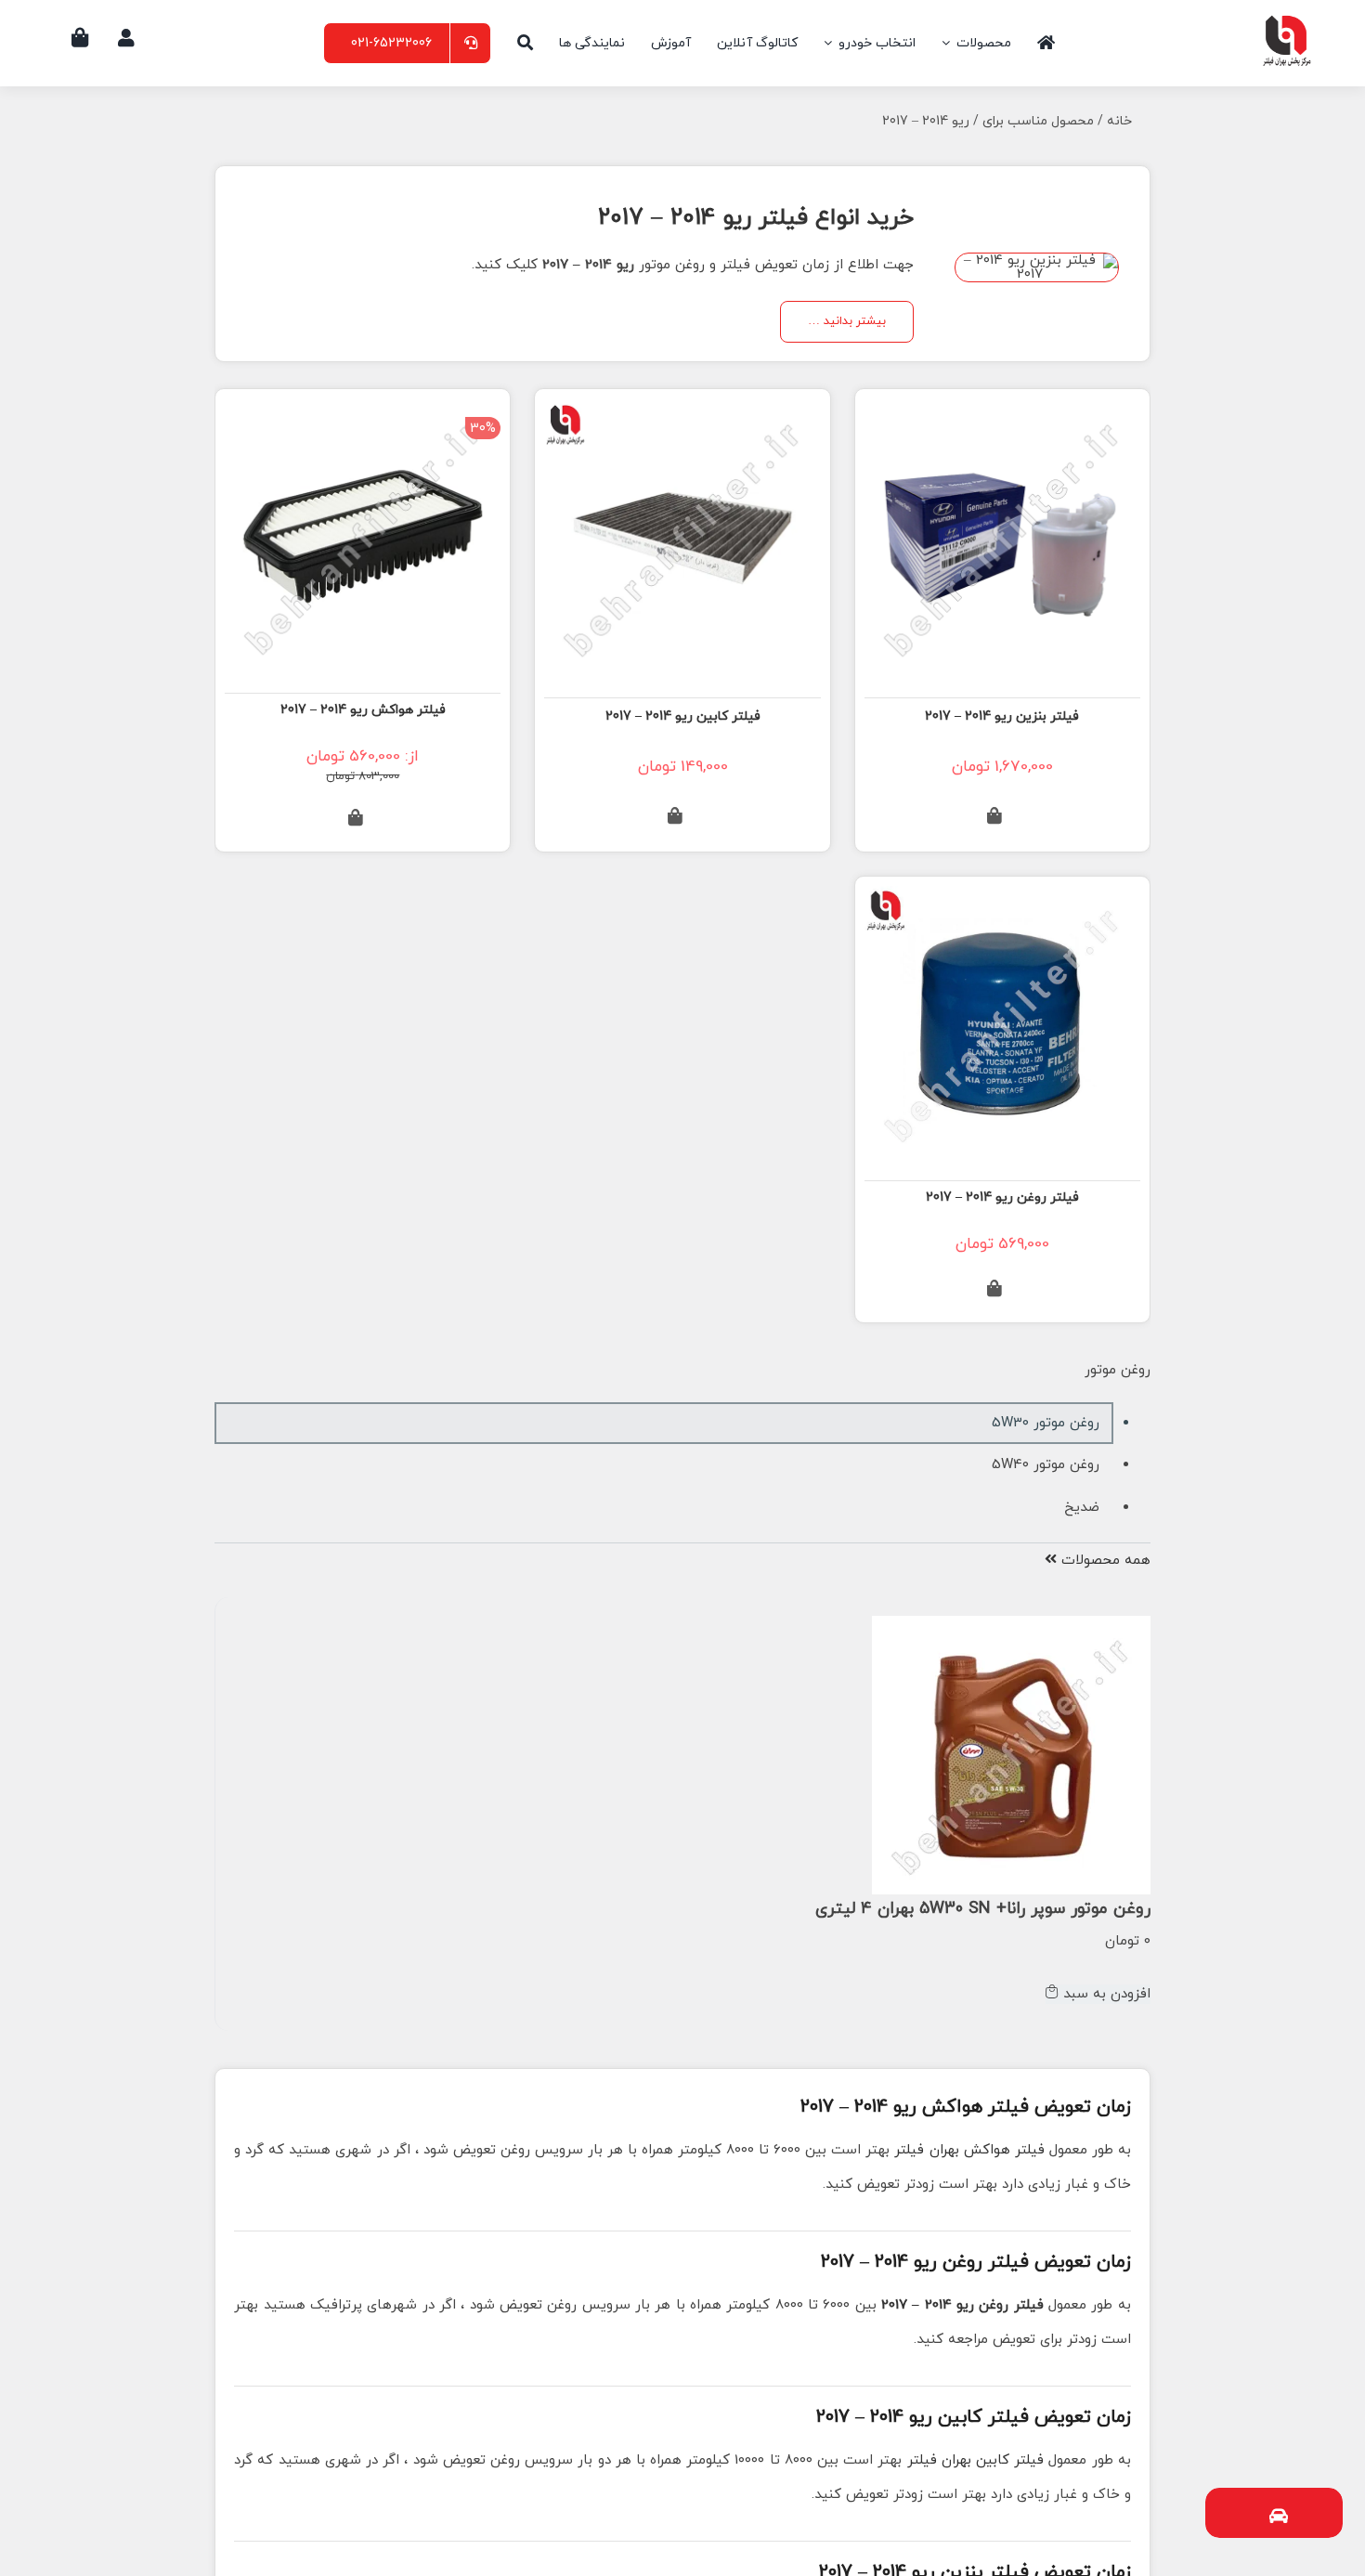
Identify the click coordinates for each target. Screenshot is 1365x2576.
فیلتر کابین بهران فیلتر (976, 2460)
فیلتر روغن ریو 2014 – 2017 (1002, 1197)
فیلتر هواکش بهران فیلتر (969, 2150)
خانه (1119, 121)
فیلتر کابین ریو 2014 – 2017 (683, 716)
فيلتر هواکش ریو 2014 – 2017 (363, 710)
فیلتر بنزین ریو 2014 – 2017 (1002, 716)
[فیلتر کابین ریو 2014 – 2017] (682, 417)
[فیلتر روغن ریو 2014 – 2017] (1002, 903)
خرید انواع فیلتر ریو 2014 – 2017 (756, 218)
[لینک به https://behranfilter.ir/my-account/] (126, 38)
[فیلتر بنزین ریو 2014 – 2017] (1002, 417)
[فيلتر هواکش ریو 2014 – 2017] (363, 416)
